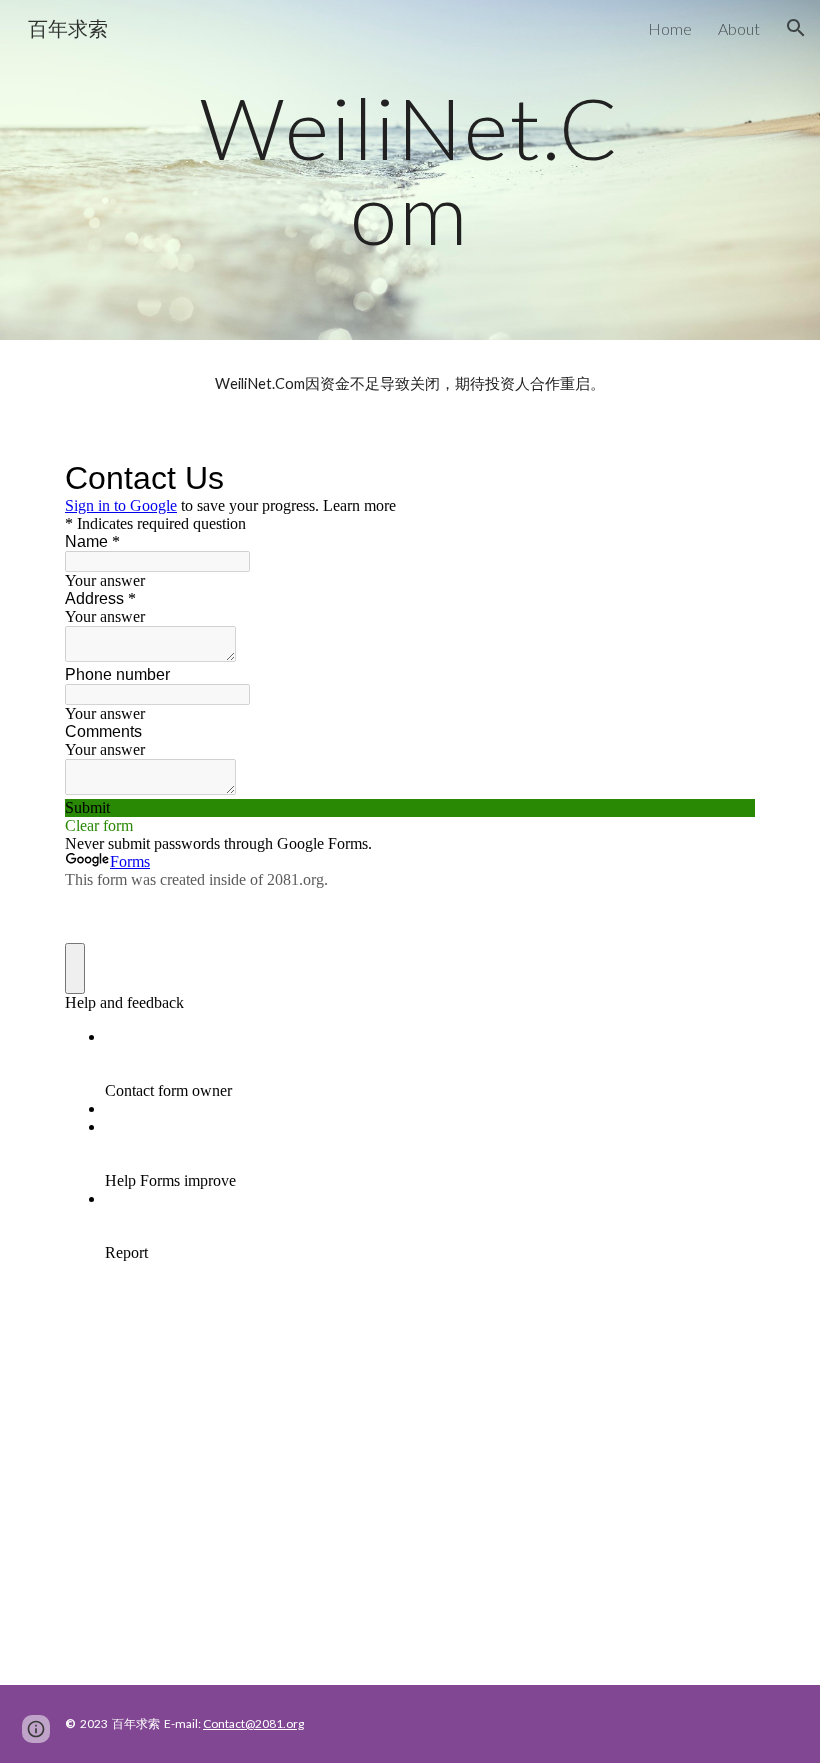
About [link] (739, 28)
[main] (410, 170)
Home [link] (670, 28)
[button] (796, 28)
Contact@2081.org (253, 1723)
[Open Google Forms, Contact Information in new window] (725, 478)
